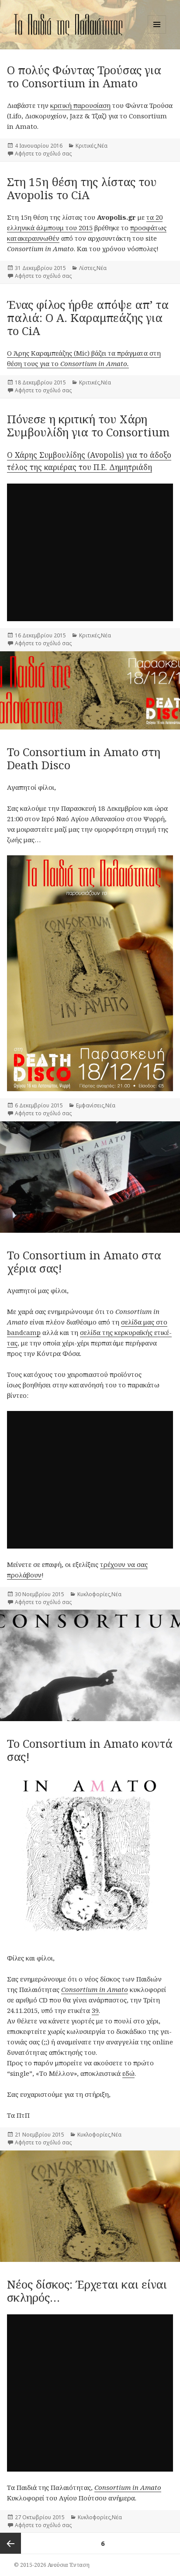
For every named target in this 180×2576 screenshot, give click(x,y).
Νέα (102, 146)
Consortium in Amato (95, 1989)
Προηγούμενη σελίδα (10, 2543)
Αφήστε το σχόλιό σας (43, 154)
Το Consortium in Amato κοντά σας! (90, 1750)
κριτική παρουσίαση (80, 105)
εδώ (128, 2073)
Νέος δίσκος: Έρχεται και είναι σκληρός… (87, 2291)
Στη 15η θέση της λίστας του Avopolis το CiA (82, 188)
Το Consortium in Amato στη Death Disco (84, 758)
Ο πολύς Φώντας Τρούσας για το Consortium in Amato (84, 76)
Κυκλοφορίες (94, 1594)
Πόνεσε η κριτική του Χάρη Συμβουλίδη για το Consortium (88, 425)
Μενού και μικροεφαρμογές (157, 33)
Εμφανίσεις (90, 1105)
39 (95, 2010)
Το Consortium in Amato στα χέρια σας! (84, 1262)
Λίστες (87, 268)
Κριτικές (86, 146)
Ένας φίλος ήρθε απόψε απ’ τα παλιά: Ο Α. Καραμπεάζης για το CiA (88, 318)
